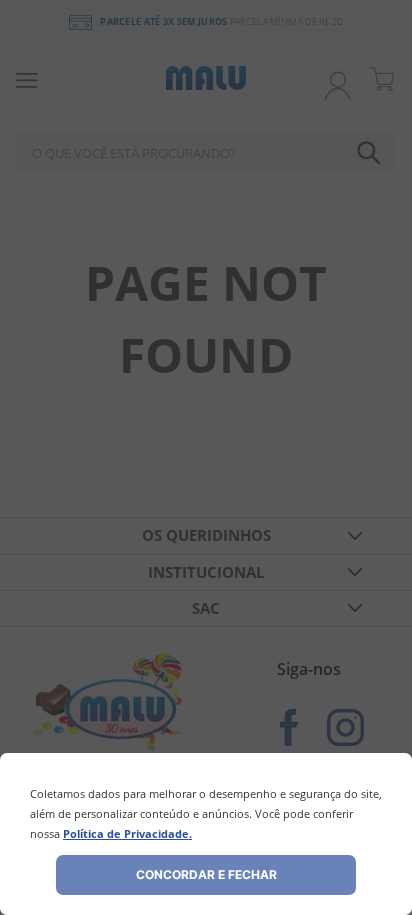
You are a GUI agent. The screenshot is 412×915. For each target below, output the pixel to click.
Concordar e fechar (206, 874)
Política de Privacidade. (127, 833)
